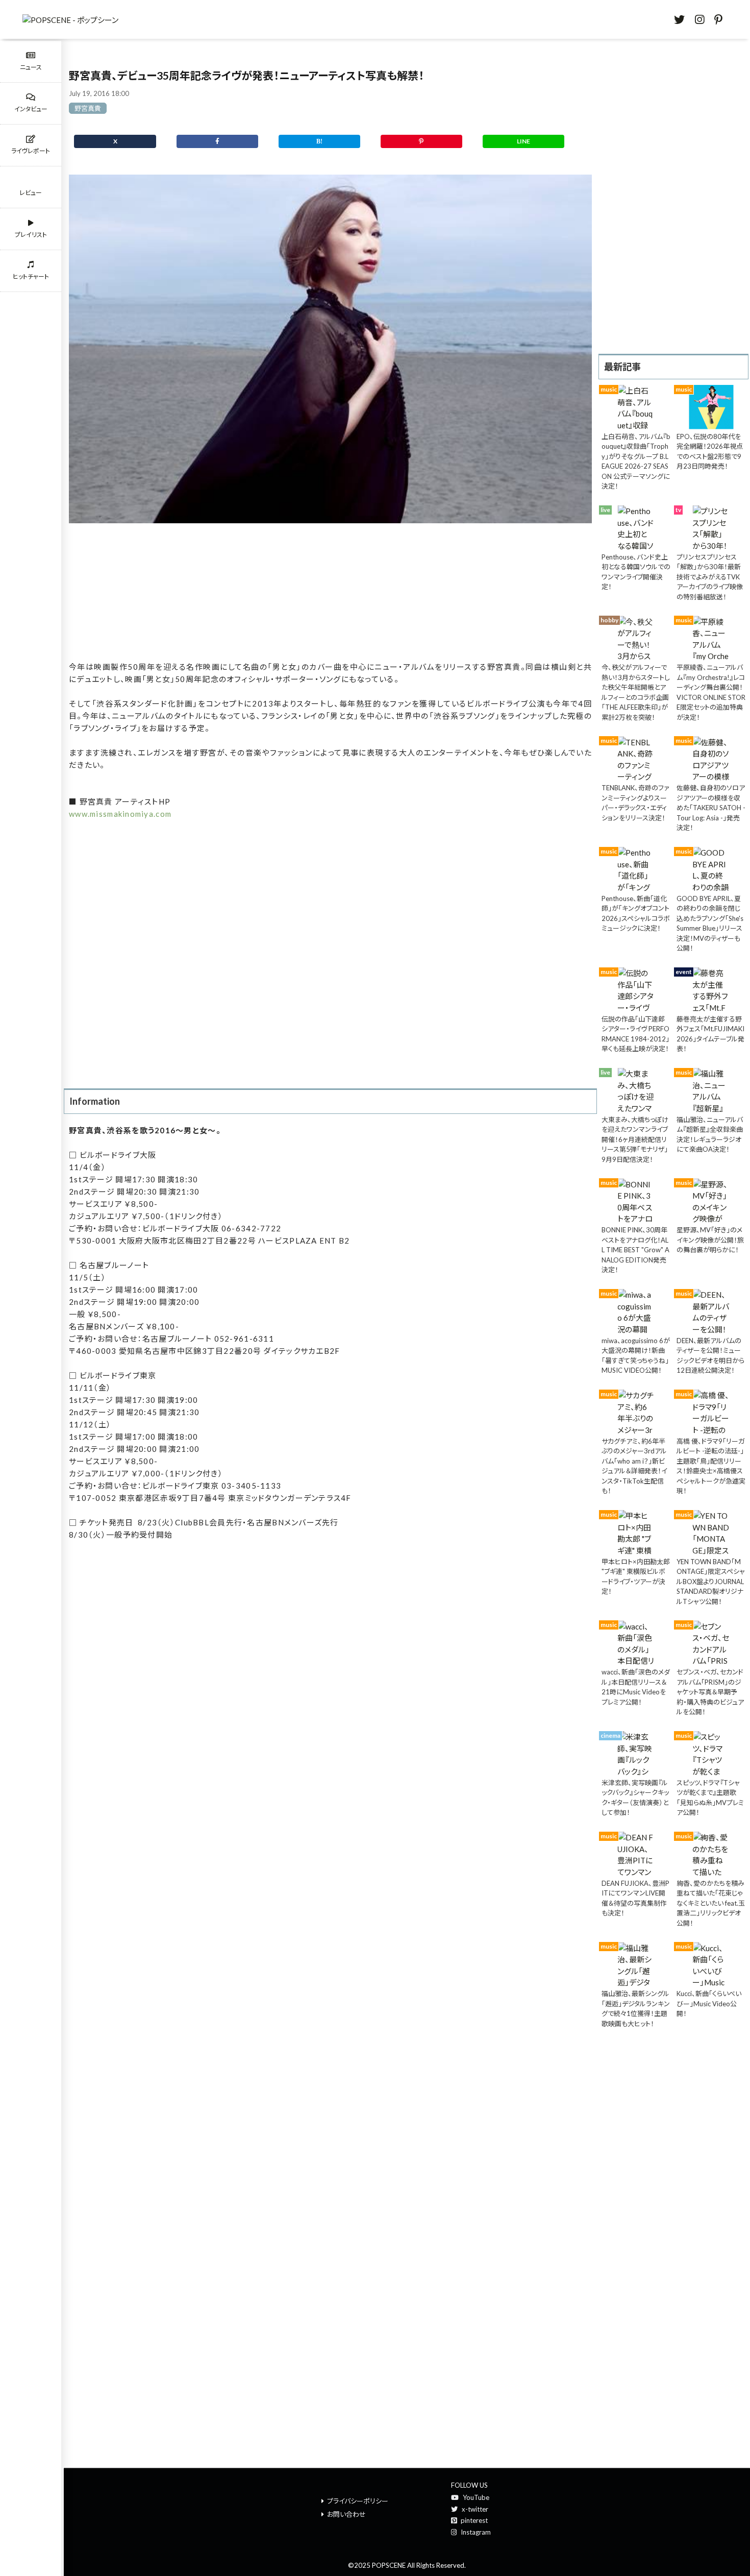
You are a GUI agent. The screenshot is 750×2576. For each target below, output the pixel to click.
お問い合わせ (346, 2514)
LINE (523, 141)
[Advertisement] (330, 593)
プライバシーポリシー (358, 2501)
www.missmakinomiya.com (120, 814)
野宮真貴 (88, 108)
